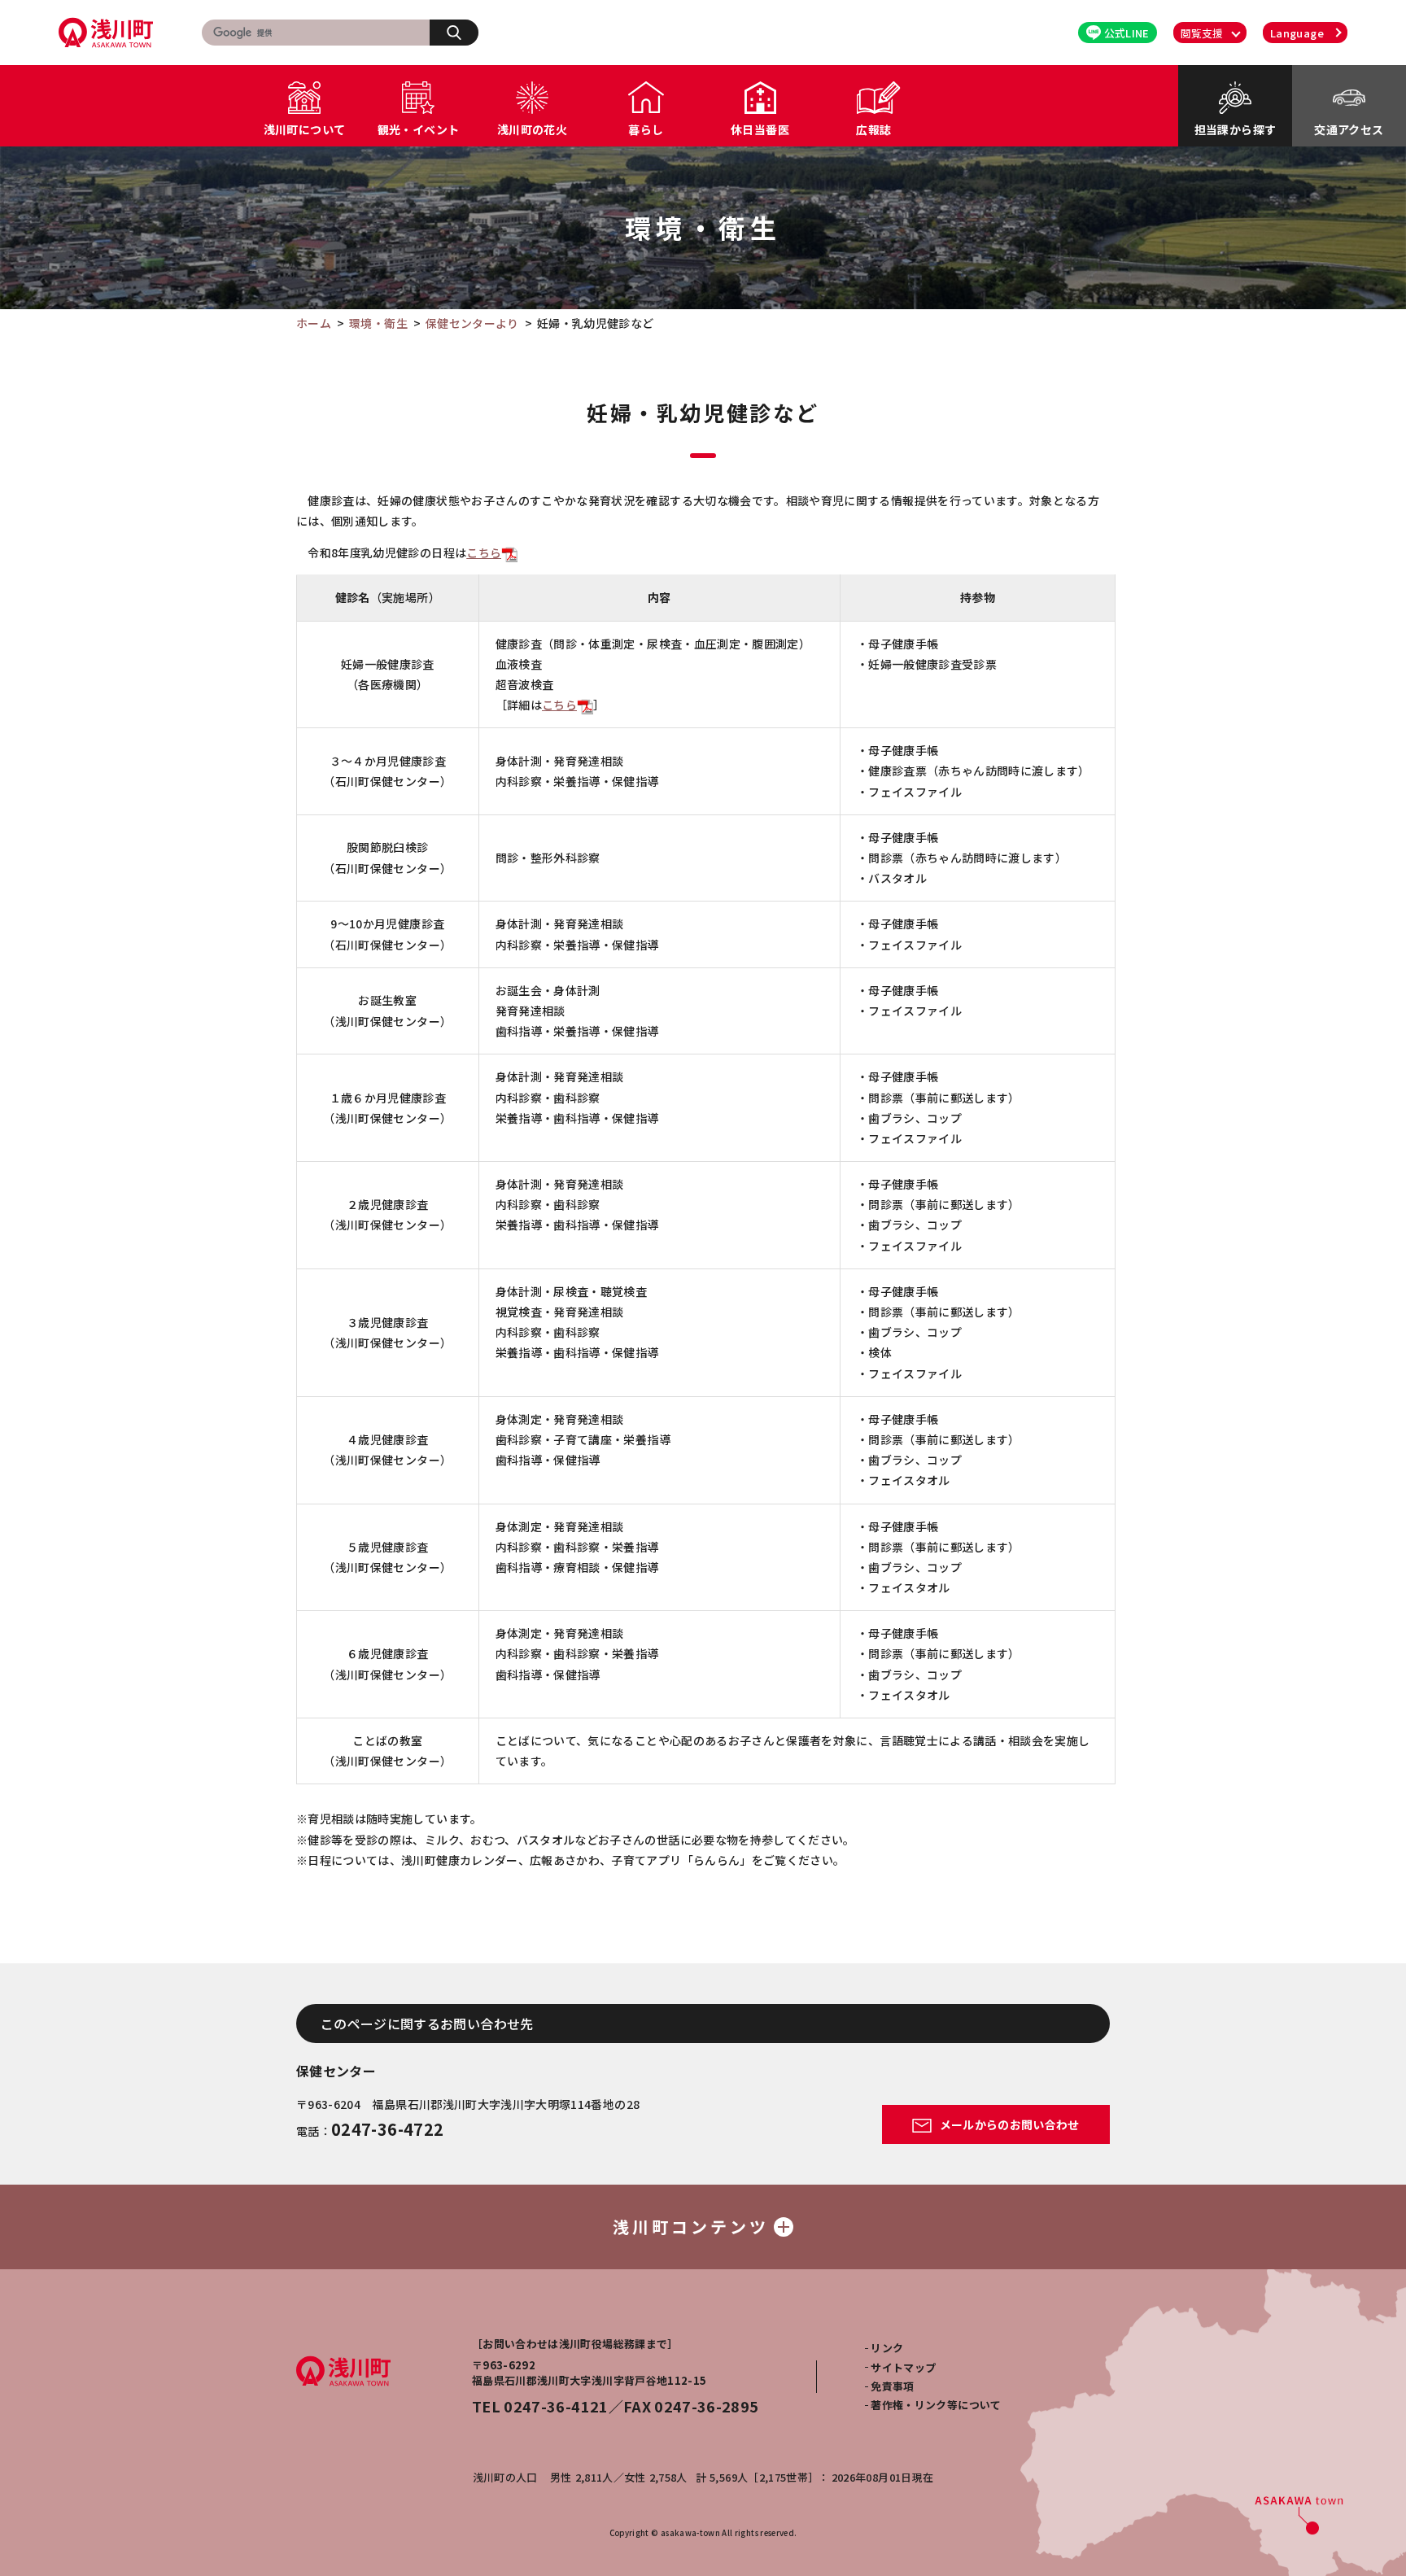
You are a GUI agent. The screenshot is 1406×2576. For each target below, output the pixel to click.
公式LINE (1127, 33)
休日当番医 (760, 129)
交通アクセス (1349, 129)
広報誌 (873, 129)
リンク (887, 2348)
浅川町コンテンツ (691, 2227)
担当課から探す (1235, 129)
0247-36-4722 (387, 2129)
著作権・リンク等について (936, 2405)
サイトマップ (903, 2367)
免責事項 (892, 2386)
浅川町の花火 (532, 129)
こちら (484, 552)
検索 (454, 33)
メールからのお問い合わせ (1008, 2124)
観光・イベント (418, 129)
